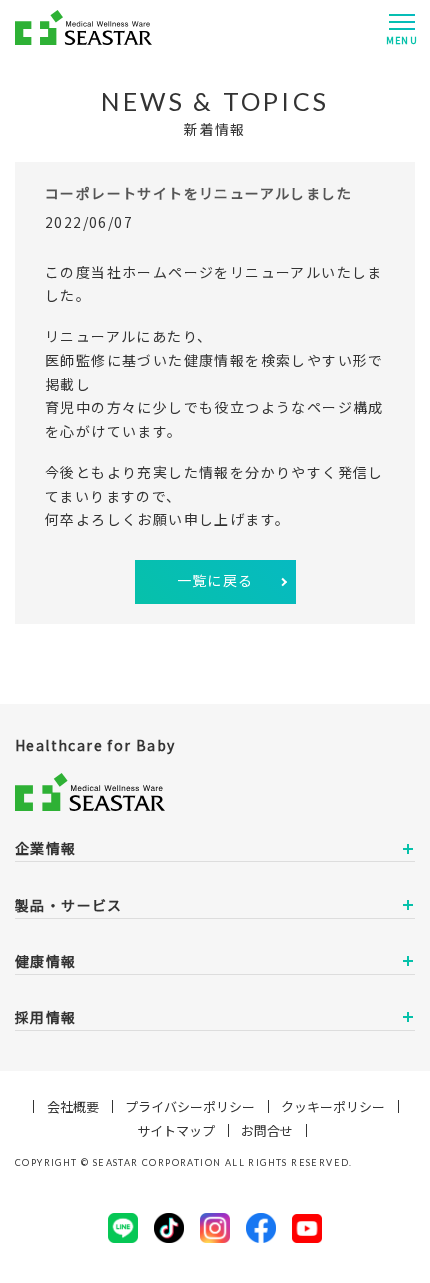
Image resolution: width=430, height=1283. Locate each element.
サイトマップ (176, 1130)
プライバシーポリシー (190, 1106)
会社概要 (73, 1106)
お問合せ (267, 1130)
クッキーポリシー (333, 1106)
